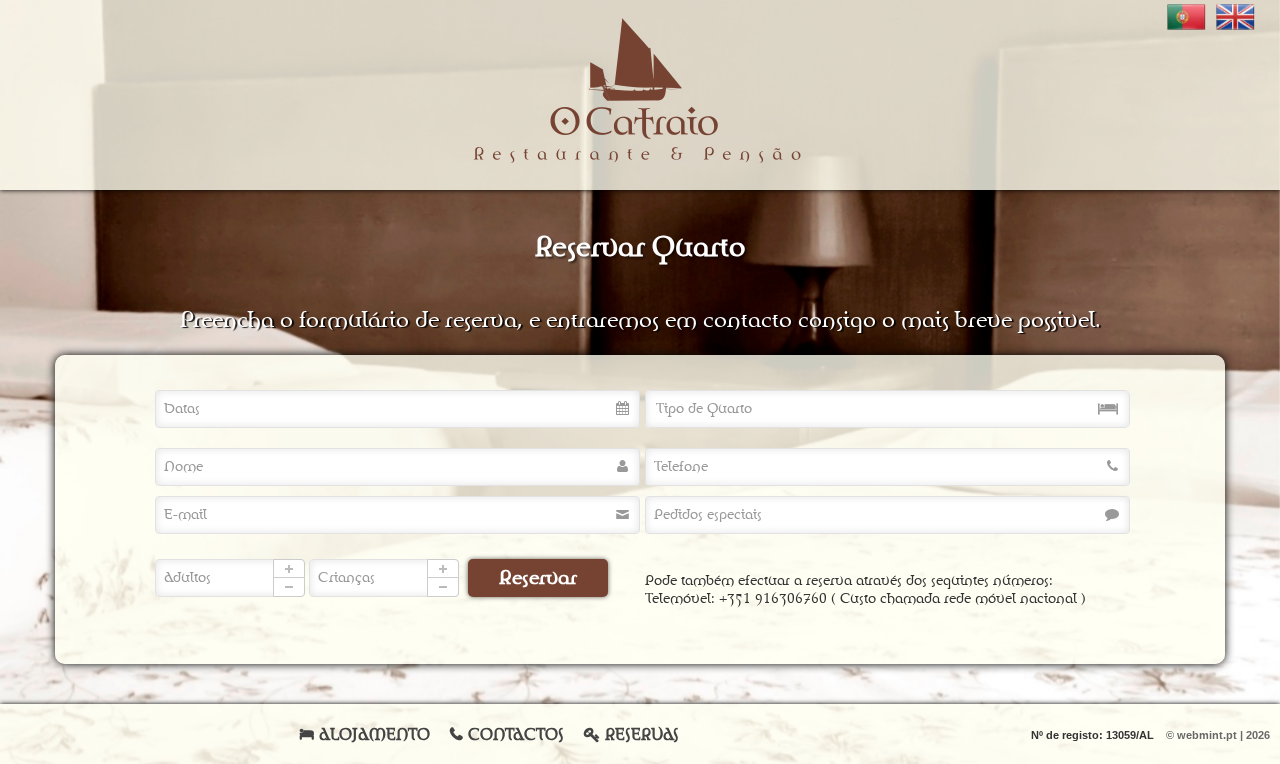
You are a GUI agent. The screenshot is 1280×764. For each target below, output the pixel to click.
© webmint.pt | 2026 (1218, 735)
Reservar (538, 578)
